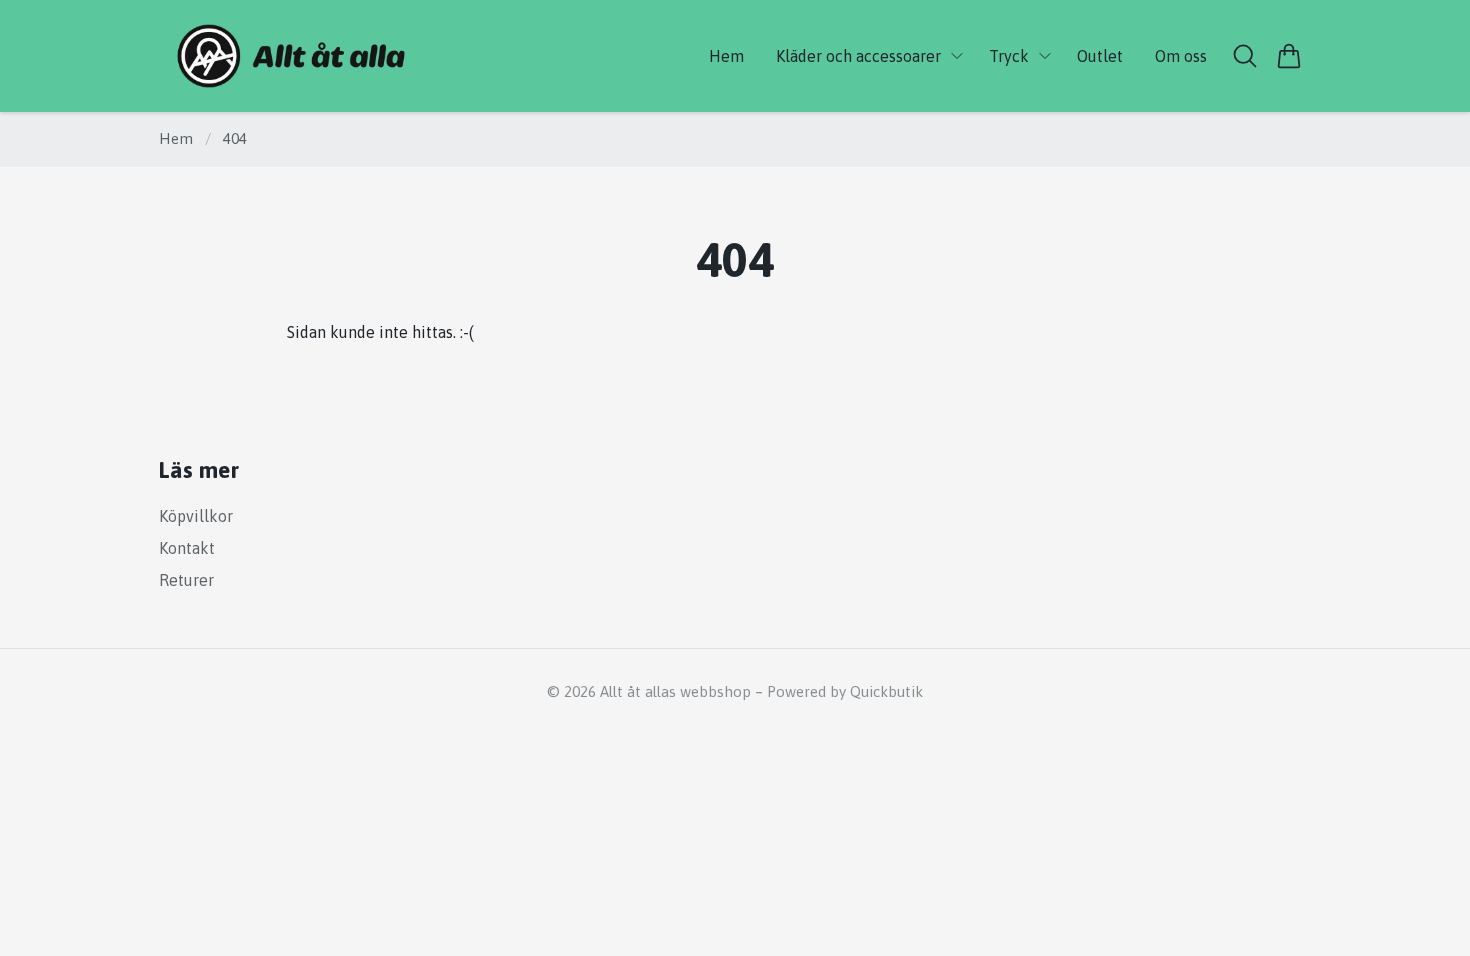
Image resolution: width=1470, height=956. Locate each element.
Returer (186, 580)
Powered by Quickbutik (845, 691)
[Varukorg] (1289, 56)
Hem (176, 138)
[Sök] (1245, 56)
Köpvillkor (196, 516)
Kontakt (187, 548)
